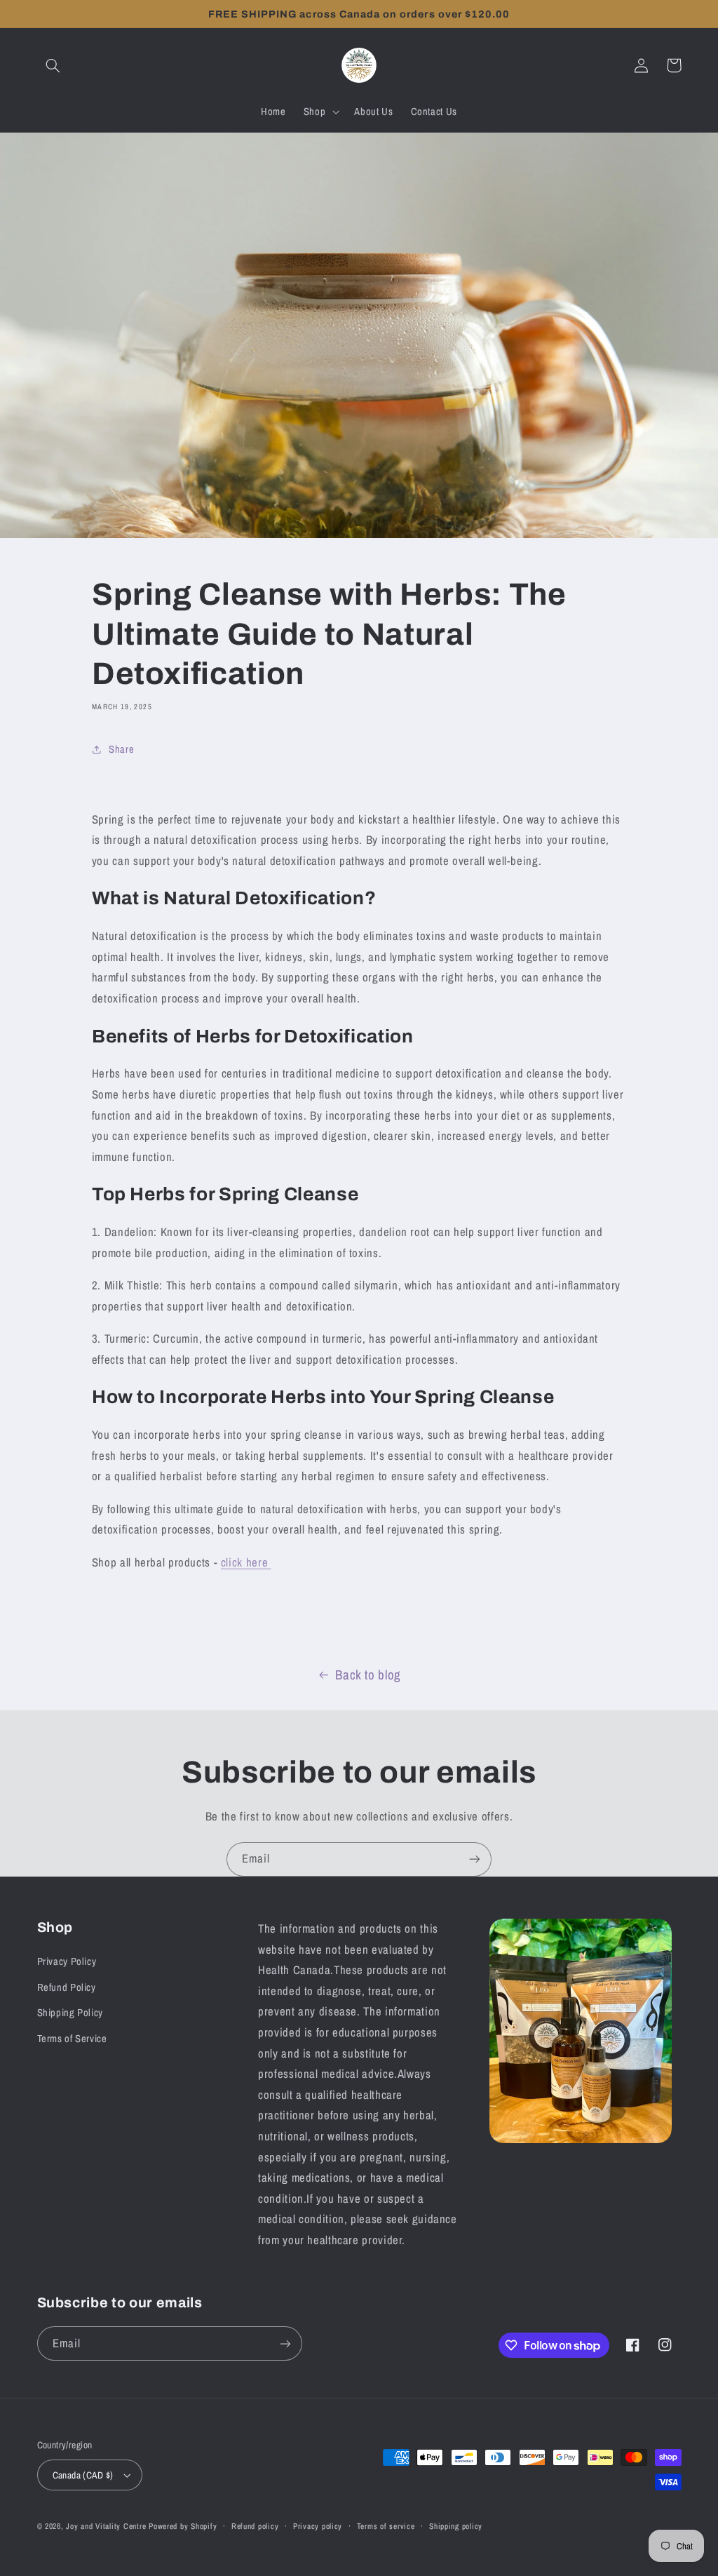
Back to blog (368, 1675)
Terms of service (386, 2526)
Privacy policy (318, 2526)
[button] (53, 65)
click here (246, 1562)
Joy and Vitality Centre (106, 2526)
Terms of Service (72, 2039)
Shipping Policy (70, 2013)
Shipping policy (456, 2526)
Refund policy (255, 2526)
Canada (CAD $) (83, 2475)
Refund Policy (67, 1987)
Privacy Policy (67, 1961)
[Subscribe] (475, 1859)
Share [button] (121, 749)
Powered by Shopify (183, 2526)
